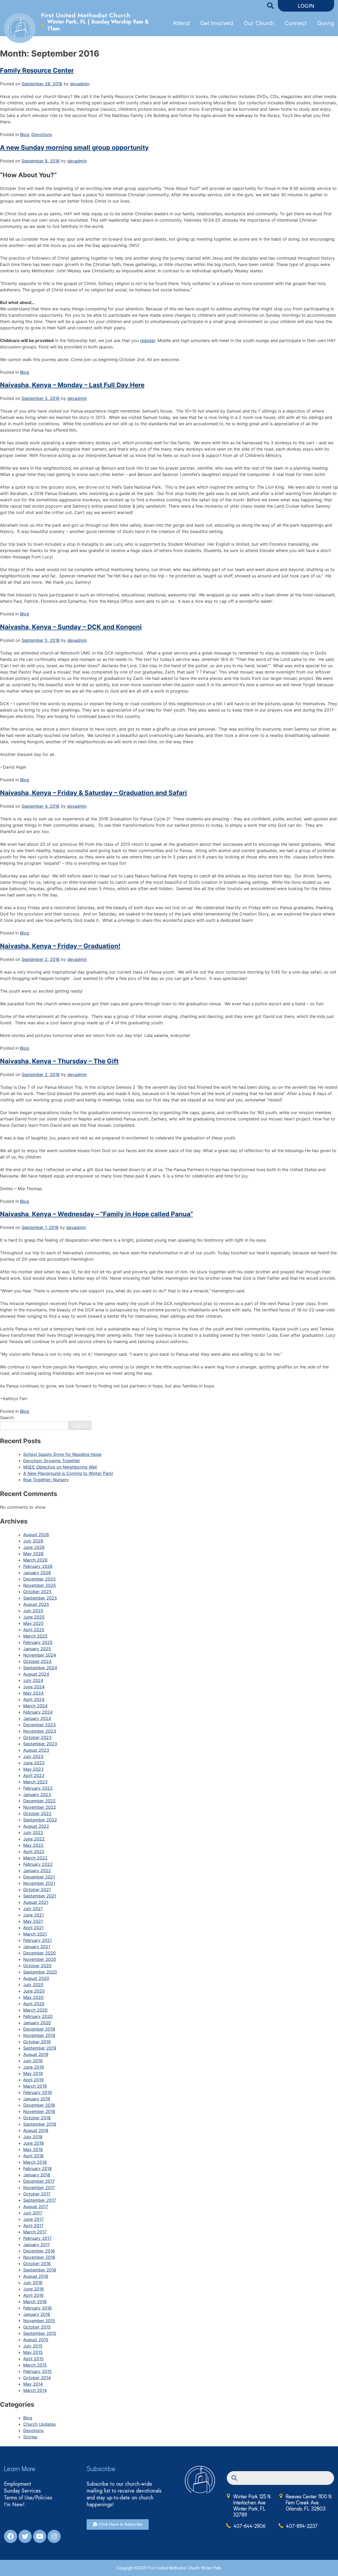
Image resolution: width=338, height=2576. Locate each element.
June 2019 (34, 2067)
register (147, 340)
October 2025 (37, 1592)
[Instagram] (54, 2536)
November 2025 (40, 1585)
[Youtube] (40, 2536)
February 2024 (38, 1712)
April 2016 (33, 2295)
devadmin (80, 84)
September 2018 (40, 2124)
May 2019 (33, 2073)
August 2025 (36, 1604)
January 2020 (37, 2023)
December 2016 (39, 2251)
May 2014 (33, 2384)
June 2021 (34, 1915)
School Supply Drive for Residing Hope (62, 1454)
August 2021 (36, 1902)
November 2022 (40, 1807)
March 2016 (35, 2302)
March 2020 (35, 2010)
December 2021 (39, 1877)
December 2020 (39, 1953)
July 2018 (33, 2137)
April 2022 (34, 1852)
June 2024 (34, 1687)
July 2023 (33, 1756)
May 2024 (33, 1693)
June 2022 (34, 1839)
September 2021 (40, 1896)
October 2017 (37, 2194)
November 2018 (39, 2111)
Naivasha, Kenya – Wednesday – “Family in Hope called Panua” (97, 1214)
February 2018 (37, 2168)
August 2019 (36, 2054)
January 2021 (37, 1947)
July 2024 (33, 1680)
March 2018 (35, 2162)
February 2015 (37, 2371)
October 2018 (37, 2118)
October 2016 (37, 2264)
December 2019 (39, 2029)
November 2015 (39, 2321)
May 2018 (33, 2149)
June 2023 (34, 1763)
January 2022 (37, 1871)
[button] (306, 6)
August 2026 (36, 1535)
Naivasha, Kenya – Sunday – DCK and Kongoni (71, 627)
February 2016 (37, 2308)
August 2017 (36, 2206)
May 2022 (33, 1845)
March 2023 (35, 1782)
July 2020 (33, 1985)
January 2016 (37, 2314)
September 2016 (40, 2270)
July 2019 (33, 2061)
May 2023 (33, 1769)
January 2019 (37, 2099)
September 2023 (40, 1744)
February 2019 (37, 2092)
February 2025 (38, 1642)
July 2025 (33, 1611)
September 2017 (40, 2200)
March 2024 (35, 1706)
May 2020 (33, 1997)
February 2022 (38, 1864)
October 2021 (37, 1890)
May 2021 (33, 1921)
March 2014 (35, 2390)
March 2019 (35, 2086)
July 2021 (33, 1909)
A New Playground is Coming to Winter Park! (68, 1473)
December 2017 (39, 2181)
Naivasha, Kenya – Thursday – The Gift (59, 1061)
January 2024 (37, 1718)
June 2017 (33, 2219)
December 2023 (39, 1725)
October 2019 (37, 2042)
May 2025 (33, 1623)
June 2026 (34, 1547)
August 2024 (36, 1674)
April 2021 (33, 1928)
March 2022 (35, 1858)
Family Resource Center (37, 70)
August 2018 (36, 2130)
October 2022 (37, 1813)
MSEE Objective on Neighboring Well (60, 1467)
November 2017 (39, 2187)
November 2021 (39, 1883)
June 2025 (34, 1617)
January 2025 (37, 1649)
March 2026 (35, 1560)
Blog (25, 134)
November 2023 (40, 1731)
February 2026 (38, 1566)
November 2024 (40, 1655)
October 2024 (37, 1661)
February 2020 (38, 2016)
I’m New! (14, 2505)
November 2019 (39, 2035)
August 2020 (36, 1978)
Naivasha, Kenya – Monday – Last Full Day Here (72, 385)
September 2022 (40, 1820)
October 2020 (37, 1966)
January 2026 (37, 1573)
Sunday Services (22, 2491)
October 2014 (37, 2378)
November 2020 (40, 1959)
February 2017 (37, 2238)
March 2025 (35, 1636)
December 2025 (39, 1579)
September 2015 (40, 2333)
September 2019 (40, 2048)
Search (7, 1418)
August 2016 (36, 2276)
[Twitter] (25, 2536)
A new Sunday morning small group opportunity (74, 148)
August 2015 (36, 2340)
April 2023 (34, 1775)
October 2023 (37, 1737)
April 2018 (33, 2156)
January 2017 (37, 2245)
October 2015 (37, 2327)
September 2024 (40, 1668)
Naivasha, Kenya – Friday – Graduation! (60, 946)
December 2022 (39, 1801)
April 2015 (33, 2359)
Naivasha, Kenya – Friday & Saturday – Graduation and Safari (93, 793)
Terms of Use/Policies (28, 2498)
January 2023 (37, 1794)
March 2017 (35, 2232)
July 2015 (33, 2346)
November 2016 (39, 2257)
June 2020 (34, 1991)
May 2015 (33, 2352)
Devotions (42, 134)
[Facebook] (11, 2536)
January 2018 (37, 2175)
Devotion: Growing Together (52, 1461)
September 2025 (40, 1598)
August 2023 (36, 1750)
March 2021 (35, 1934)
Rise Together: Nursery (46, 1480)
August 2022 (36, 1826)
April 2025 (34, 1630)
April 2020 (34, 2004)
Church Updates (39, 2424)
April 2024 (34, 1699)
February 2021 (37, 1940)
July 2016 (33, 2283)
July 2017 (33, 2213)
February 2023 (38, 1788)
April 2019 (33, 2080)
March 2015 (35, 2365)
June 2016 (34, 2289)
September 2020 (40, 1972)
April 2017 (33, 2226)
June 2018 (34, 2143)
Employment (18, 2484)
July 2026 (33, 1541)
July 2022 (33, 1832)
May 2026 (33, 1554)
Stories (30, 2437)
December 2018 (39, 2105)
